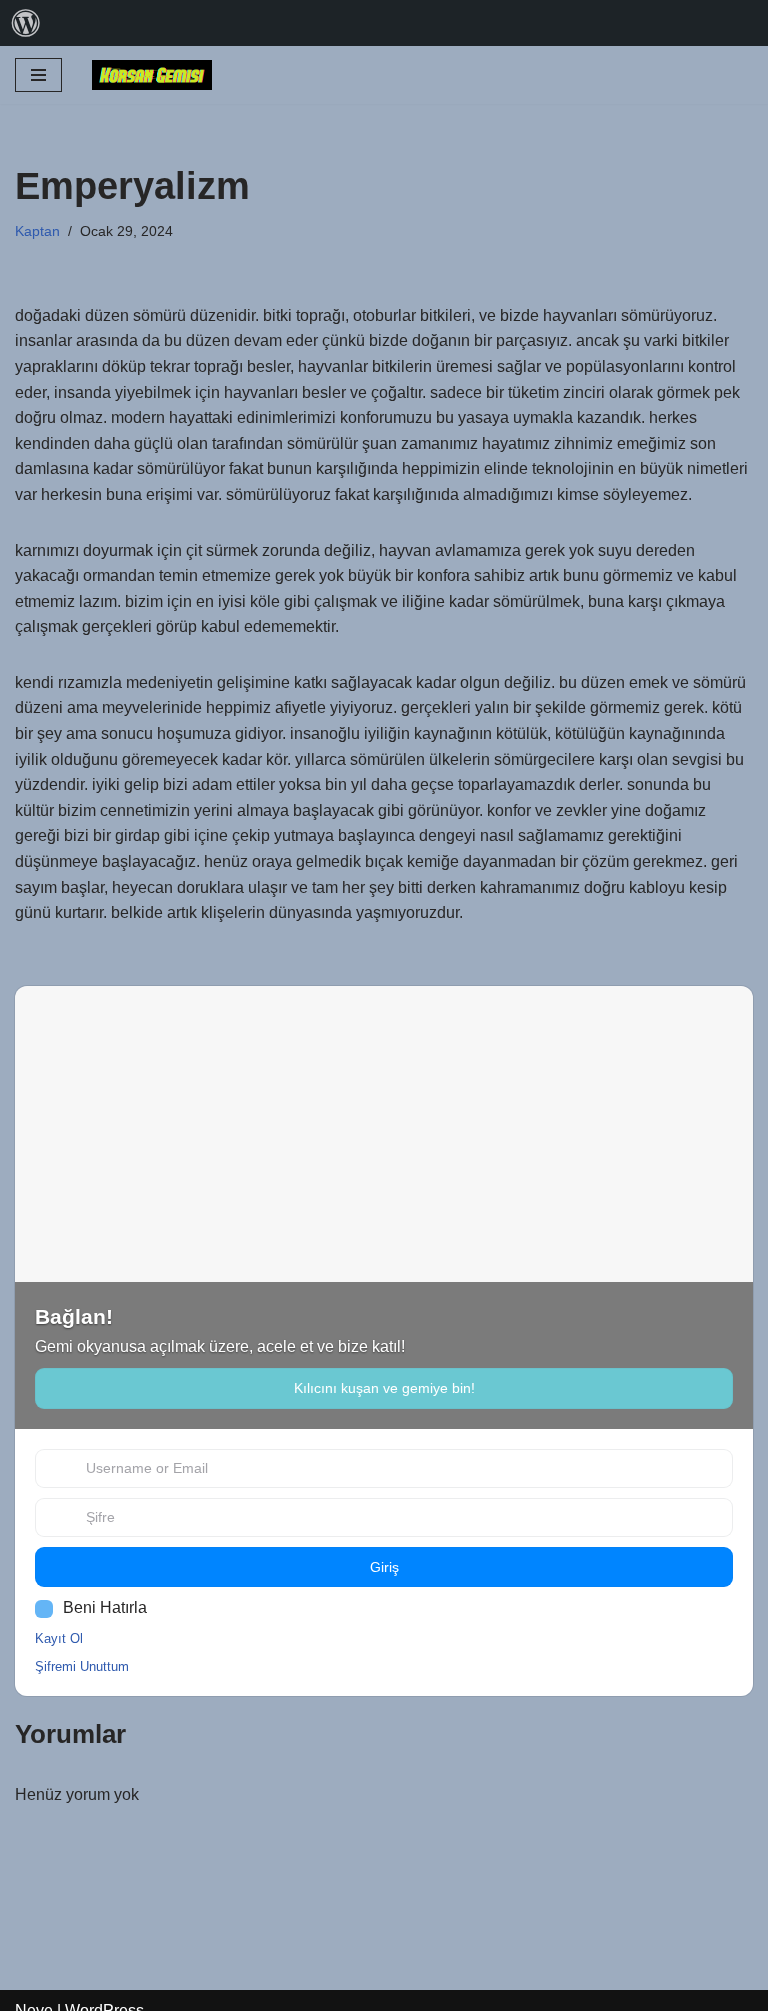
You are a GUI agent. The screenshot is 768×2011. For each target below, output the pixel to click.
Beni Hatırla (105, 1607)
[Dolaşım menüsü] (38, 75)
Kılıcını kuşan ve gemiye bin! (384, 1388)
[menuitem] (26, 23)
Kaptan (37, 231)
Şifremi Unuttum (82, 1666)
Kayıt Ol (59, 1638)
